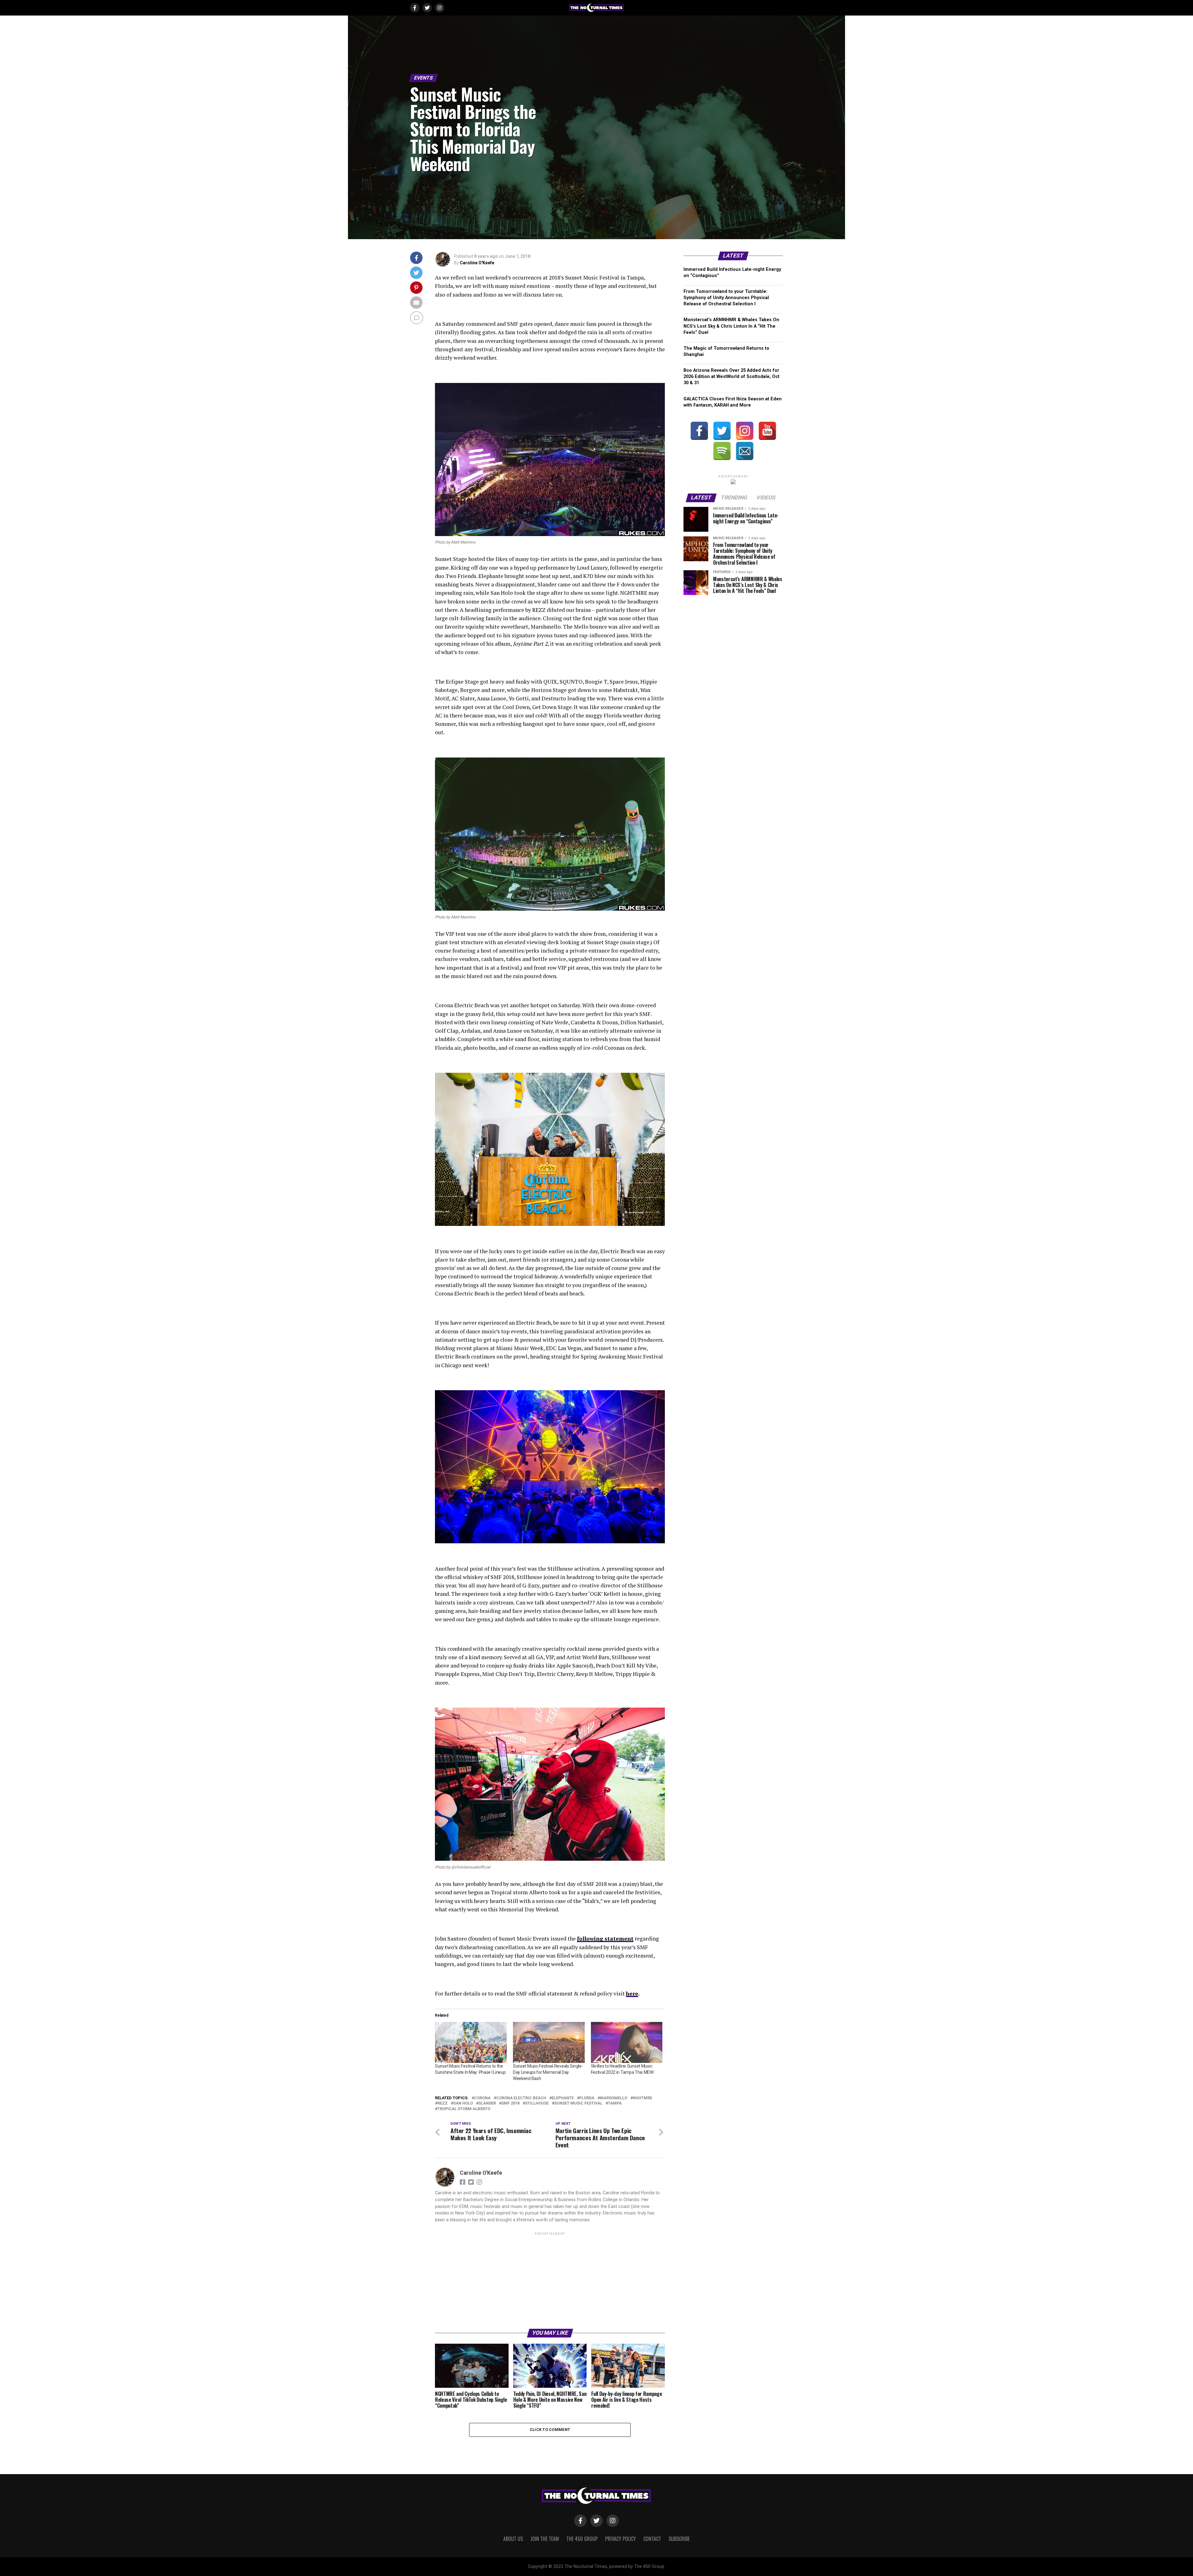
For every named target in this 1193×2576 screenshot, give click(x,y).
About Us (513, 2539)
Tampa (615, 2103)
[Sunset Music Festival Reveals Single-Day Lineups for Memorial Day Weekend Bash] (549, 2042)
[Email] (745, 451)
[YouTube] (767, 431)
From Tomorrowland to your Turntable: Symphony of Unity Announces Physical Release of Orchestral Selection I (726, 298)
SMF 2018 (510, 2103)
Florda (587, 2098)
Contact (652, 2539)
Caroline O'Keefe (477, 263)
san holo (463, 2103)
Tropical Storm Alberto (464, 2109)
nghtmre (642, 2098)
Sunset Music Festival (578, 2103)
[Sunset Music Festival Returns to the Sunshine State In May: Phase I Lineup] (471, 2042)
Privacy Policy (621, 2539)
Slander (487, 2103)
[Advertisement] (550, 2280)
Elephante (563, 2098)
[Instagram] (745, 431)
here (632, 1993)
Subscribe (679, 2539)
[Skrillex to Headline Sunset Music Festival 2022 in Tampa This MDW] (627, 2042)
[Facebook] (699, 431)
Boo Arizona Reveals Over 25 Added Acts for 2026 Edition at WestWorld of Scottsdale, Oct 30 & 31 (731, 377)
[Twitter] (722, 431)
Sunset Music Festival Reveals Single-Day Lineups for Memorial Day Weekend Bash (548, 2072)
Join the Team (545, 2539)
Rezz (443, 2103)
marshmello (614, 2098)
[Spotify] (722, 451)
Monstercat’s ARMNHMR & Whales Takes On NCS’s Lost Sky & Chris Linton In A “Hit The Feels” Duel (731, 326)
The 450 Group (582, 2539)
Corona (482, 2098)
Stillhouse (537, 2103)
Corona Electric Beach (521, 2098)
